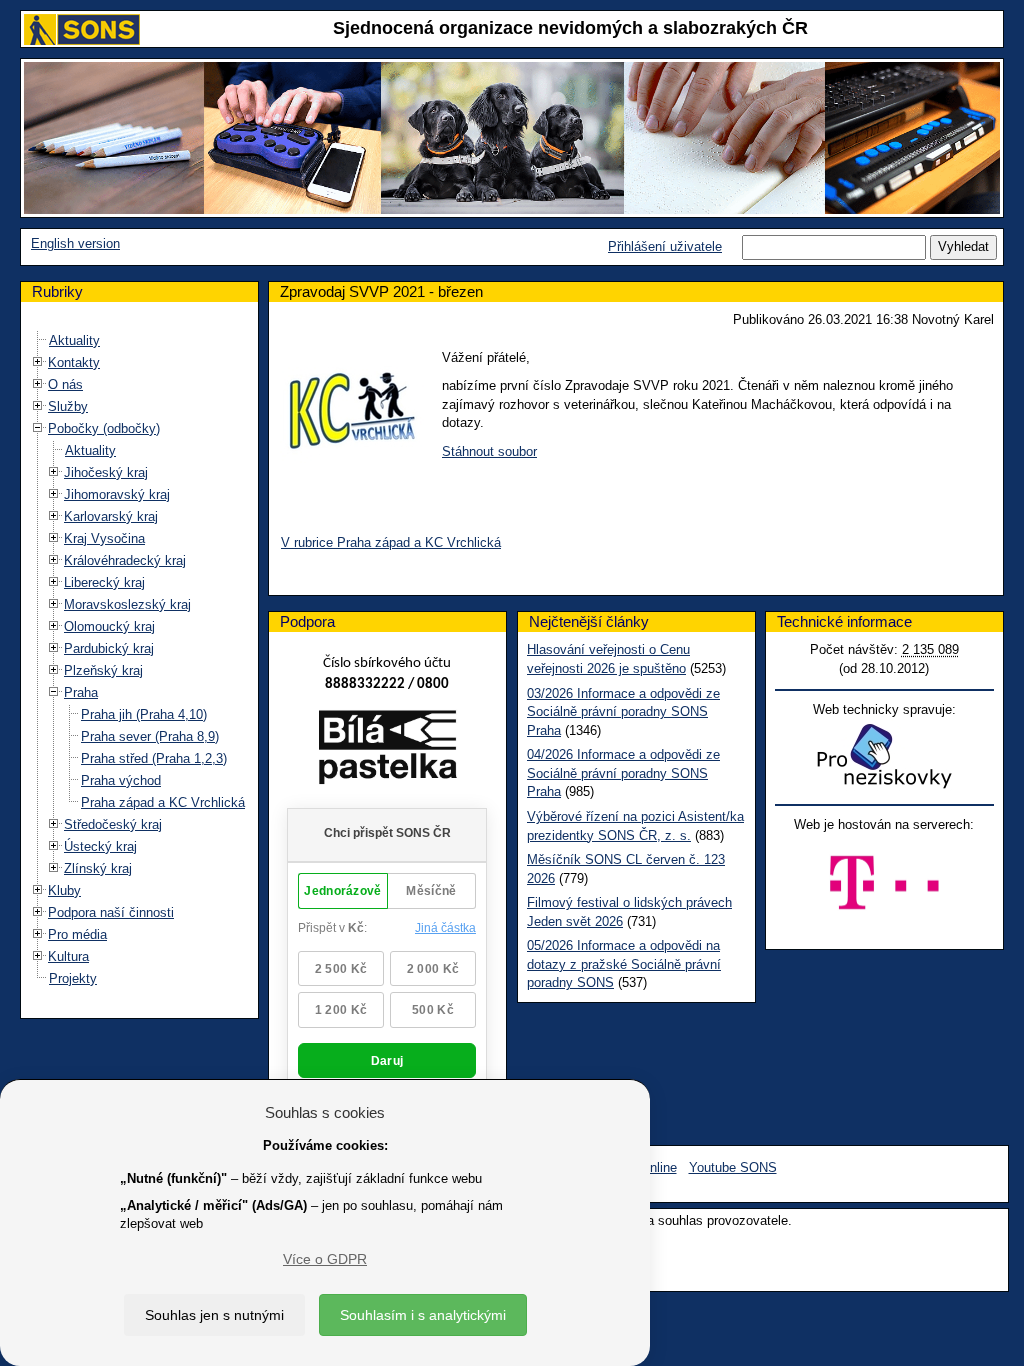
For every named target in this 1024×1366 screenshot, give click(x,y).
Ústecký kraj (100, 846)
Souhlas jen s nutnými (214, 1315)
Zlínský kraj (98, 868)
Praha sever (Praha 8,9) (150, 736)
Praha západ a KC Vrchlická (163, 802)
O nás (65, 384)
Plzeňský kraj (103, 670)
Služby (68, 406)
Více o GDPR (325, 1259)
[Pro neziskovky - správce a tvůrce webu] (884, 755)
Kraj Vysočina (104, 538)
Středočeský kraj (113, 824)
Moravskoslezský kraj (127, 604)
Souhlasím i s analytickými (423, 1315)
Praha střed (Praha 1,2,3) (154, 758)
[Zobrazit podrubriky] (38, 361)
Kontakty (74, 362)
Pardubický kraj (109, 648)
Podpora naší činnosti (111, 912)
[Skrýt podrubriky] (38, 427)
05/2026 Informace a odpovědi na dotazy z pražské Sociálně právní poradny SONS (624, 964)
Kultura (68, 956)
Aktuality (74, 340)
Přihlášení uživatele (665, 246)
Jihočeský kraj (106, 472)
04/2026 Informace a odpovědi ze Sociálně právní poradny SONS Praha (623, 773)
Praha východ (121, 780)
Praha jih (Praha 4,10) (144, 714)
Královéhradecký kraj (125, 560)
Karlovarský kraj (111, 516)
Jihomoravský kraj (117, 494)
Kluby (64, 890)
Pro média (77, 934)
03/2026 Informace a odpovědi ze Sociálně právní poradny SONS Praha (623, 712)
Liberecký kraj (104, 582)
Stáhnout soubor (489, 451)
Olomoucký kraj (109, 626)
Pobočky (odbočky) (104, 428)
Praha (81, 692)
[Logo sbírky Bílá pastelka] (387, 750)
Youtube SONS (733, 1167)
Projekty (73, 978)
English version (75, 243)
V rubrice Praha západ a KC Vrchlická (391, 542)
